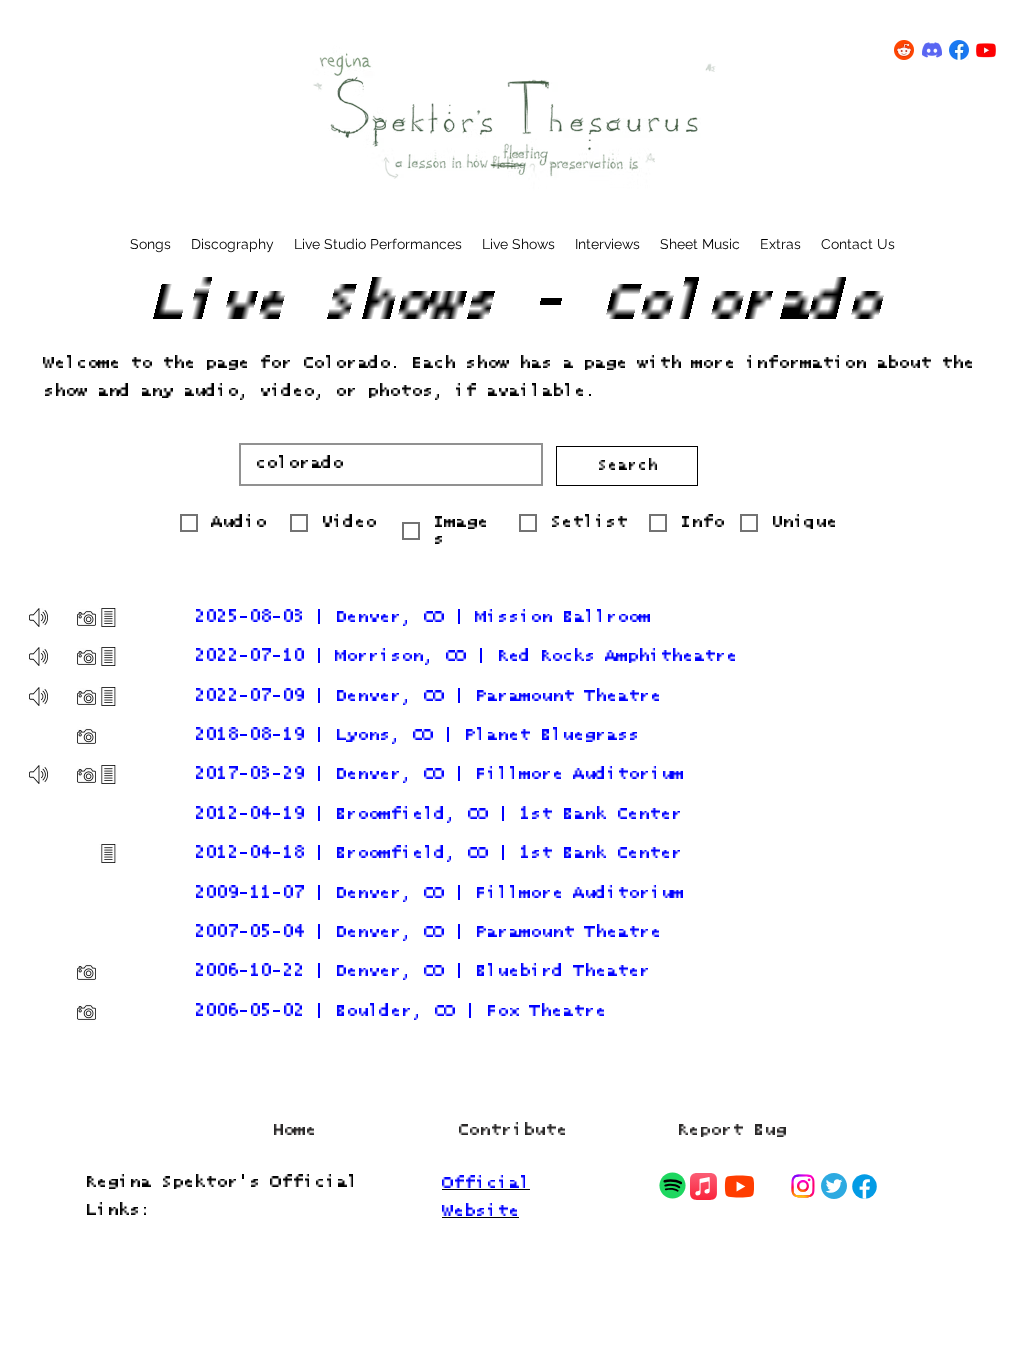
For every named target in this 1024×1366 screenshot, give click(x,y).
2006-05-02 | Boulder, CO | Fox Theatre (400, 1011)
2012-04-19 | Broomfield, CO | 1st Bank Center (438, 814)
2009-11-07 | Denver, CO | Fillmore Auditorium (438, 893)
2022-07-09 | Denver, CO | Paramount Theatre (427, 696)
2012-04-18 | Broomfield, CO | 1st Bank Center (438, 853)
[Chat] (672, 1185)
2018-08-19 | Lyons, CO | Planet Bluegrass (416, 735)
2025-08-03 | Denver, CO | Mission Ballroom (422, 617)
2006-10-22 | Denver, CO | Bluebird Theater (422, 971)
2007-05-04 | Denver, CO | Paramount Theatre (427, 932)
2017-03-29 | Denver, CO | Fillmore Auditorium (438, 774)
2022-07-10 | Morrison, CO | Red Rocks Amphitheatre (465, 656)
